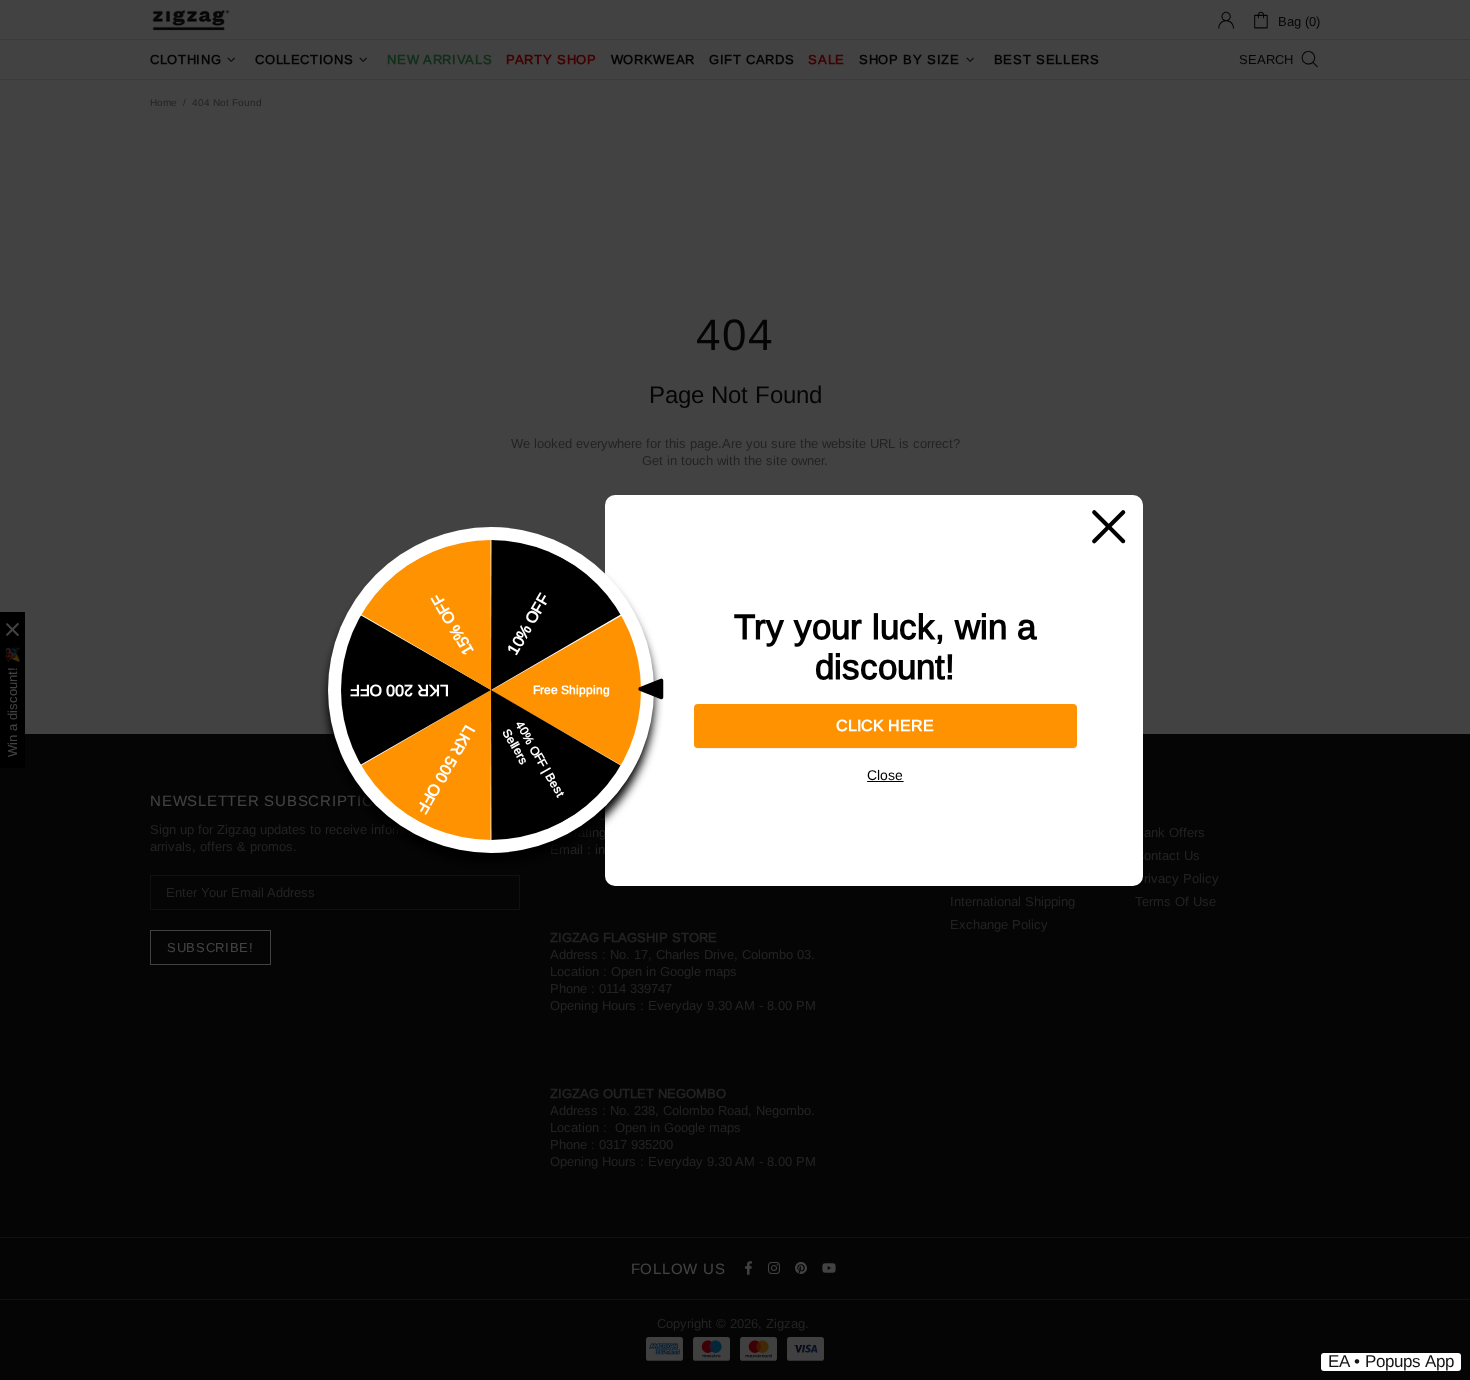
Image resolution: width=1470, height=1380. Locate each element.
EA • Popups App (1391, 1361)
